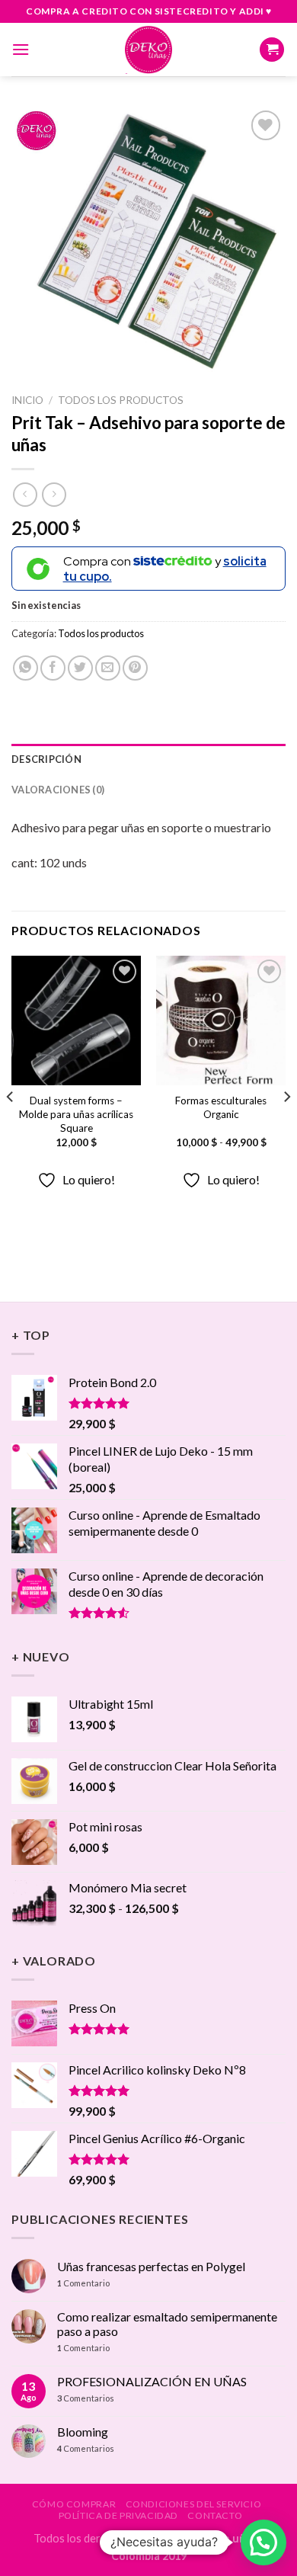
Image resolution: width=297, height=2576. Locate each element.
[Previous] (11, 1127)
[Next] (286, 1127)
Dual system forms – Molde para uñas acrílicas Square (76, 1114)
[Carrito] (272, 50)
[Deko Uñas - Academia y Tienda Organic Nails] (148, 50)
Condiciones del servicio (194, 2504)
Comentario (83, 2283)
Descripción (46, 759)
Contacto (215, 2515)
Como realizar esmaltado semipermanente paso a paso (167, 2324)
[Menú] (21, 49)
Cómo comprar (74, 2504)
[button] (263, 2542)
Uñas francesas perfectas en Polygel (151, 2266)
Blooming (83, 2432)
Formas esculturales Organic (221, 1107)
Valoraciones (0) (58, 790)
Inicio (27, 400)
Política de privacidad (118, 2515)
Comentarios (86, 2398)
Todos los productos (121, 400)
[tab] (148, 759)
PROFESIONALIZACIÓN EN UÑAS (152, 2381)
